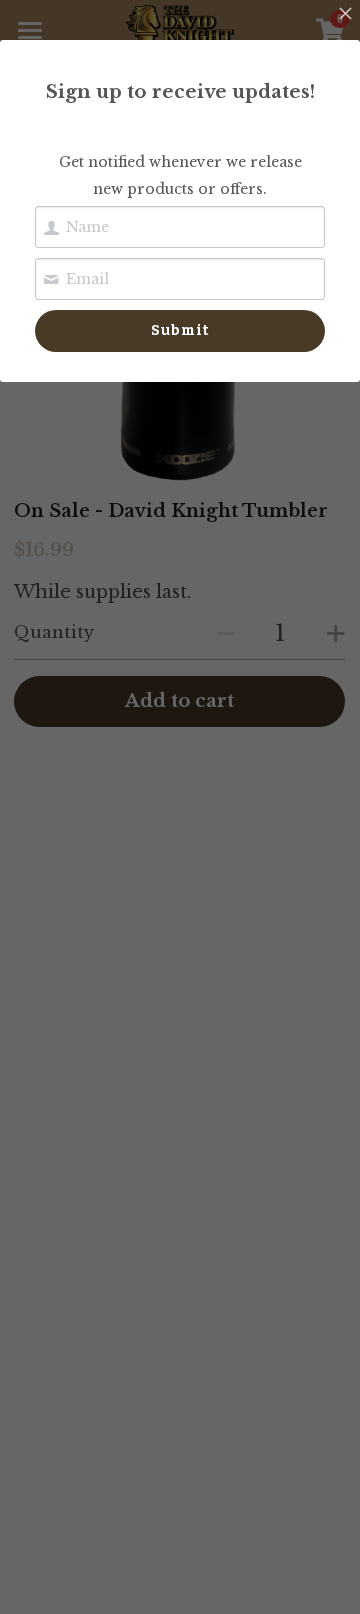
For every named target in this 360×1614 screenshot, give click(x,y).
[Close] (345, 15)
